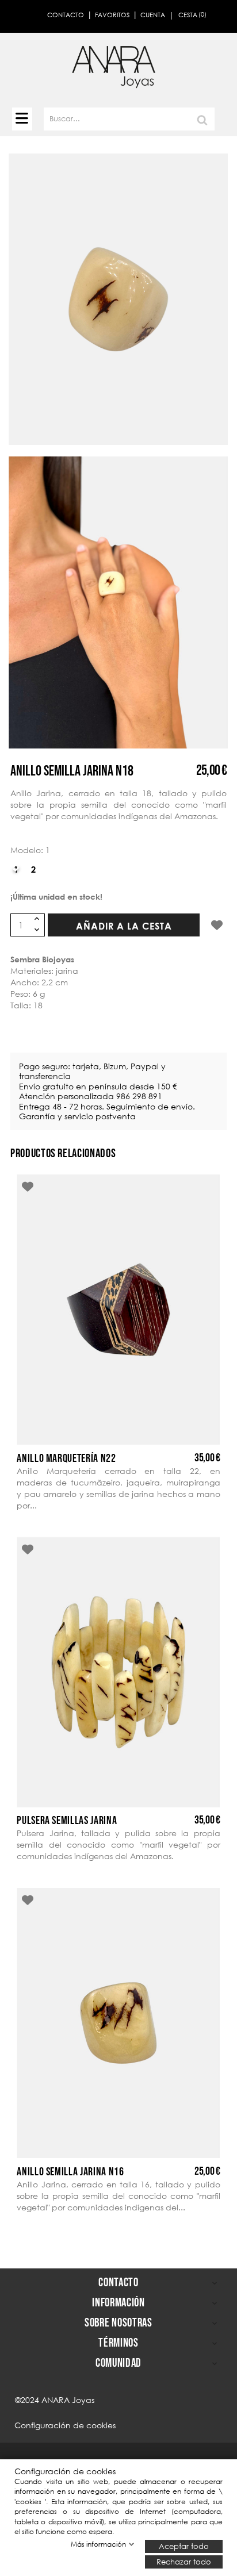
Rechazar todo (184, 2561)
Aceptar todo (184, 2546)
